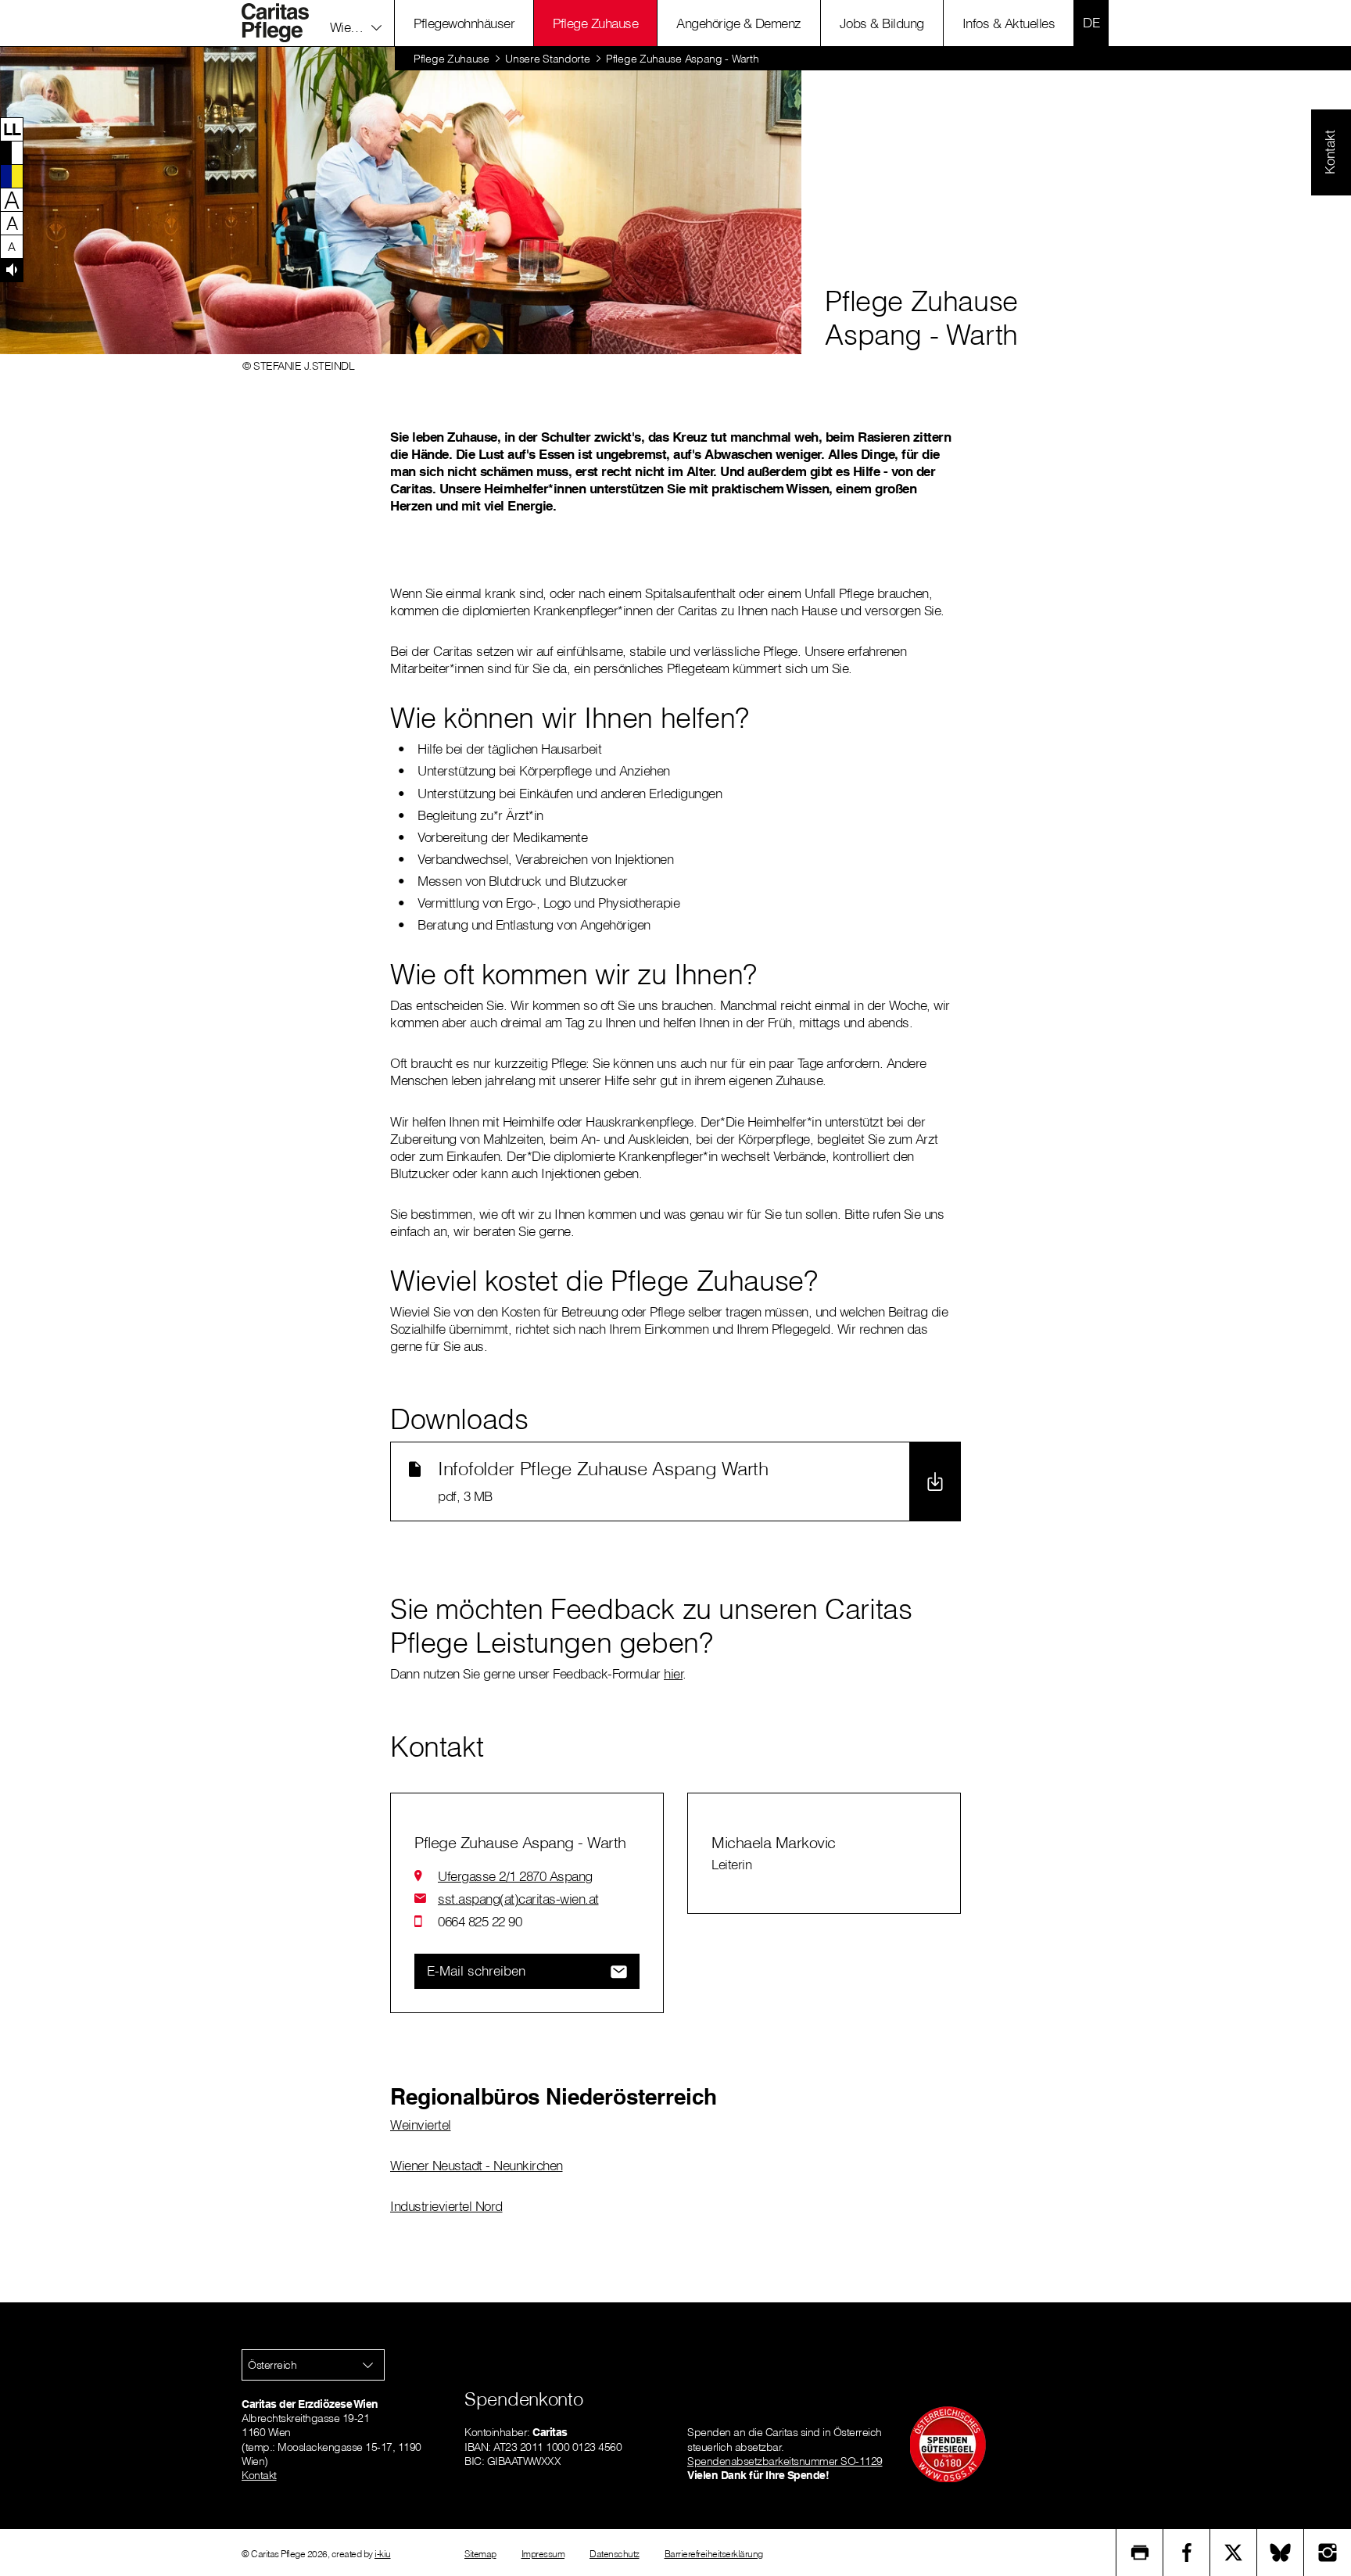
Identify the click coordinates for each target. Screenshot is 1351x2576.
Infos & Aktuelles (1009, 23)
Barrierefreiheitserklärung (714, 2554)
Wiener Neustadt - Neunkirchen (477, 2165)
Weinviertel (421, 2125)
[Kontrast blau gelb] (12, 176)
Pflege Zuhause (595, 23)
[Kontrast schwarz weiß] (12, 152)
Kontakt (259, 2475)
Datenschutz (615, 2554)
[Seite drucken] (1140, 2553)
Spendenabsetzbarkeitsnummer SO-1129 (785, 2461)
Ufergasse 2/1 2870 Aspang (515, 1876)
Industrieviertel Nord (446, 2206)
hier (673, 1673)
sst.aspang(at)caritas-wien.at (518, 1899)
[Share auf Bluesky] (1281, 2553)
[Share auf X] (1234, 2553)
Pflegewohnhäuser (464, 23)
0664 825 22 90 (480, 1921)
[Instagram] (1328, 2553)
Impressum (543, 2554)
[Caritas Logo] (284, 23)
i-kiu (383, 2554)
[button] (356, 23)
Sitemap (480, 2554)
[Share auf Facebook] (1187, 2553)
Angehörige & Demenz (739, 23)
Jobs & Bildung (882, 23)
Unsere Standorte (547, 59)
